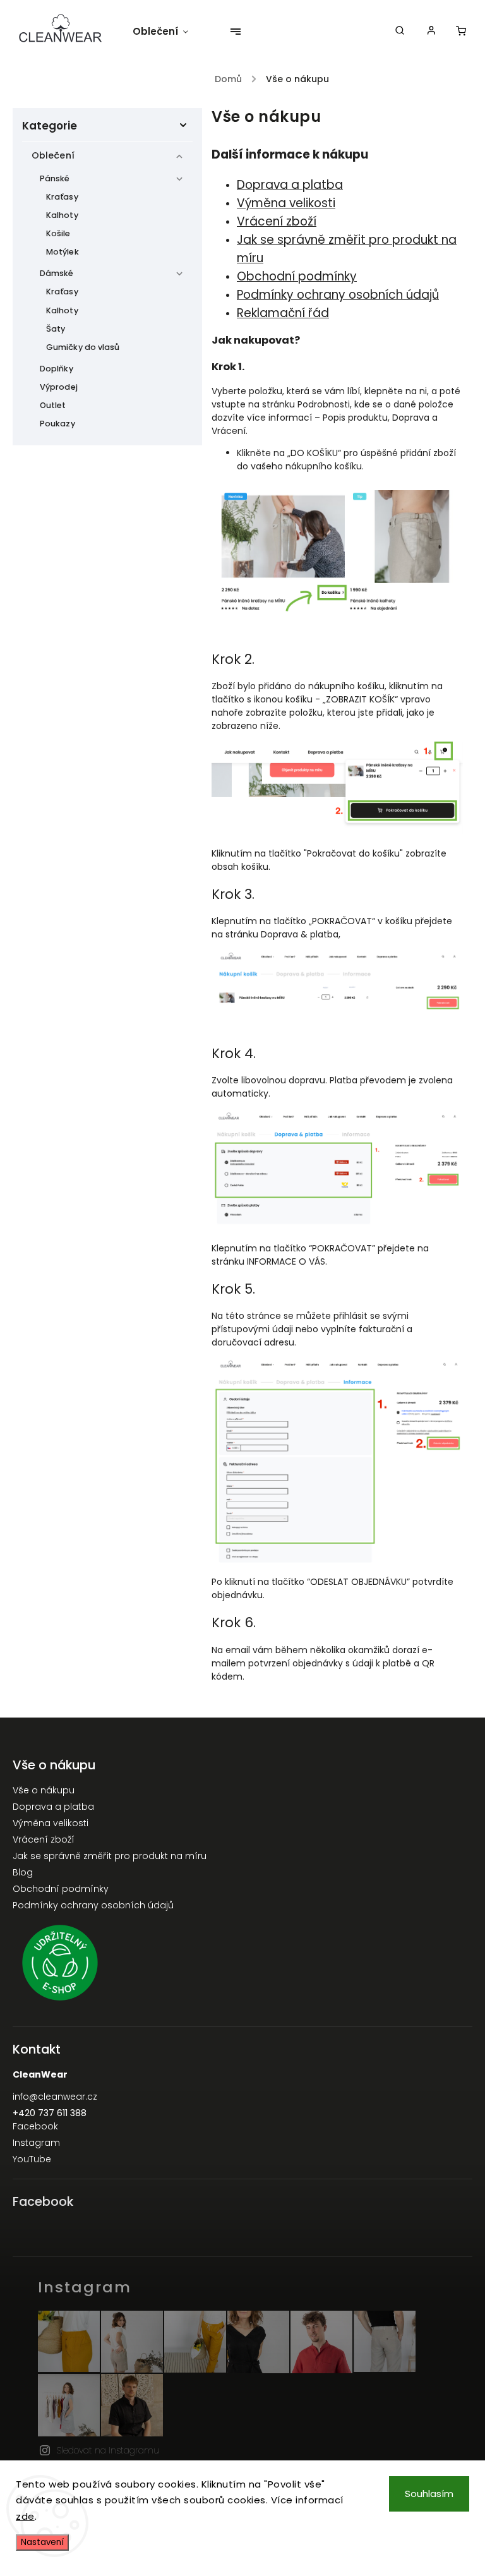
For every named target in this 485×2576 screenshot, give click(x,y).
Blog (23, 1872)
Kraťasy (62, 197)
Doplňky (57, 369)
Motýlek (63, 252)
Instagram (36, 2143)
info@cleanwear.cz (55, 2097)
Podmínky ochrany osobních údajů (93, 1905)
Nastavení (42, 2542)
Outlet (53, 405)
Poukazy (57, 424)
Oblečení (53, 155)
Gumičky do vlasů (83, 347)
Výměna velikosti (51, 1823)
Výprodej (59, 387)
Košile (58, 233)
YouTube (32, 2159)
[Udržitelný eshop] (242, 1965)
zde (25, 2516)
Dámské (57, 273)
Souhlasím (429, 2494)
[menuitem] (167, 32)
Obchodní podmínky (61, 1889)
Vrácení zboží (277, 221)
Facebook (35, 2126)
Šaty (56, 329)
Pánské (55, 178)
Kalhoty (62, 215)
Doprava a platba (290, 185)
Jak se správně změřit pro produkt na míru (110, 1856)
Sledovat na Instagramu (108, 2450)
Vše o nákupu (44, 1790)
